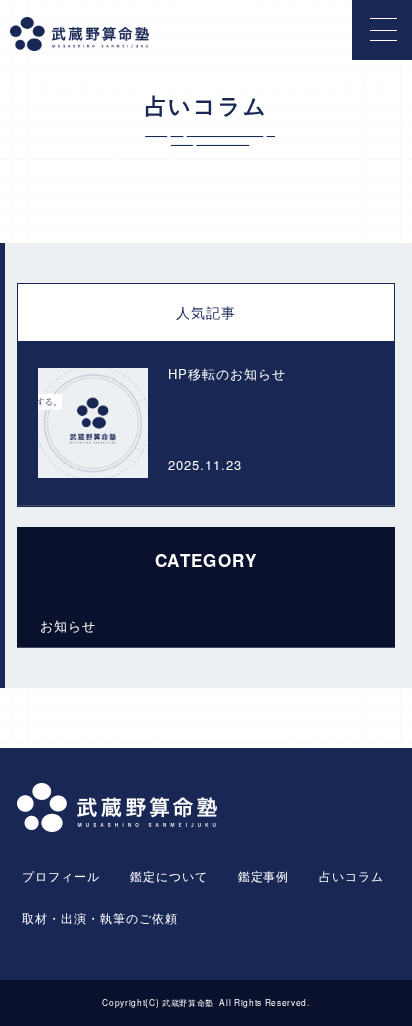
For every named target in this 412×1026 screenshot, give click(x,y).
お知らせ (68, 625)
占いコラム (351, 875)
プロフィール (61, 875)
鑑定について (169, 875)
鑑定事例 (264, 875)
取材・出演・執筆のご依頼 (100, 917)
